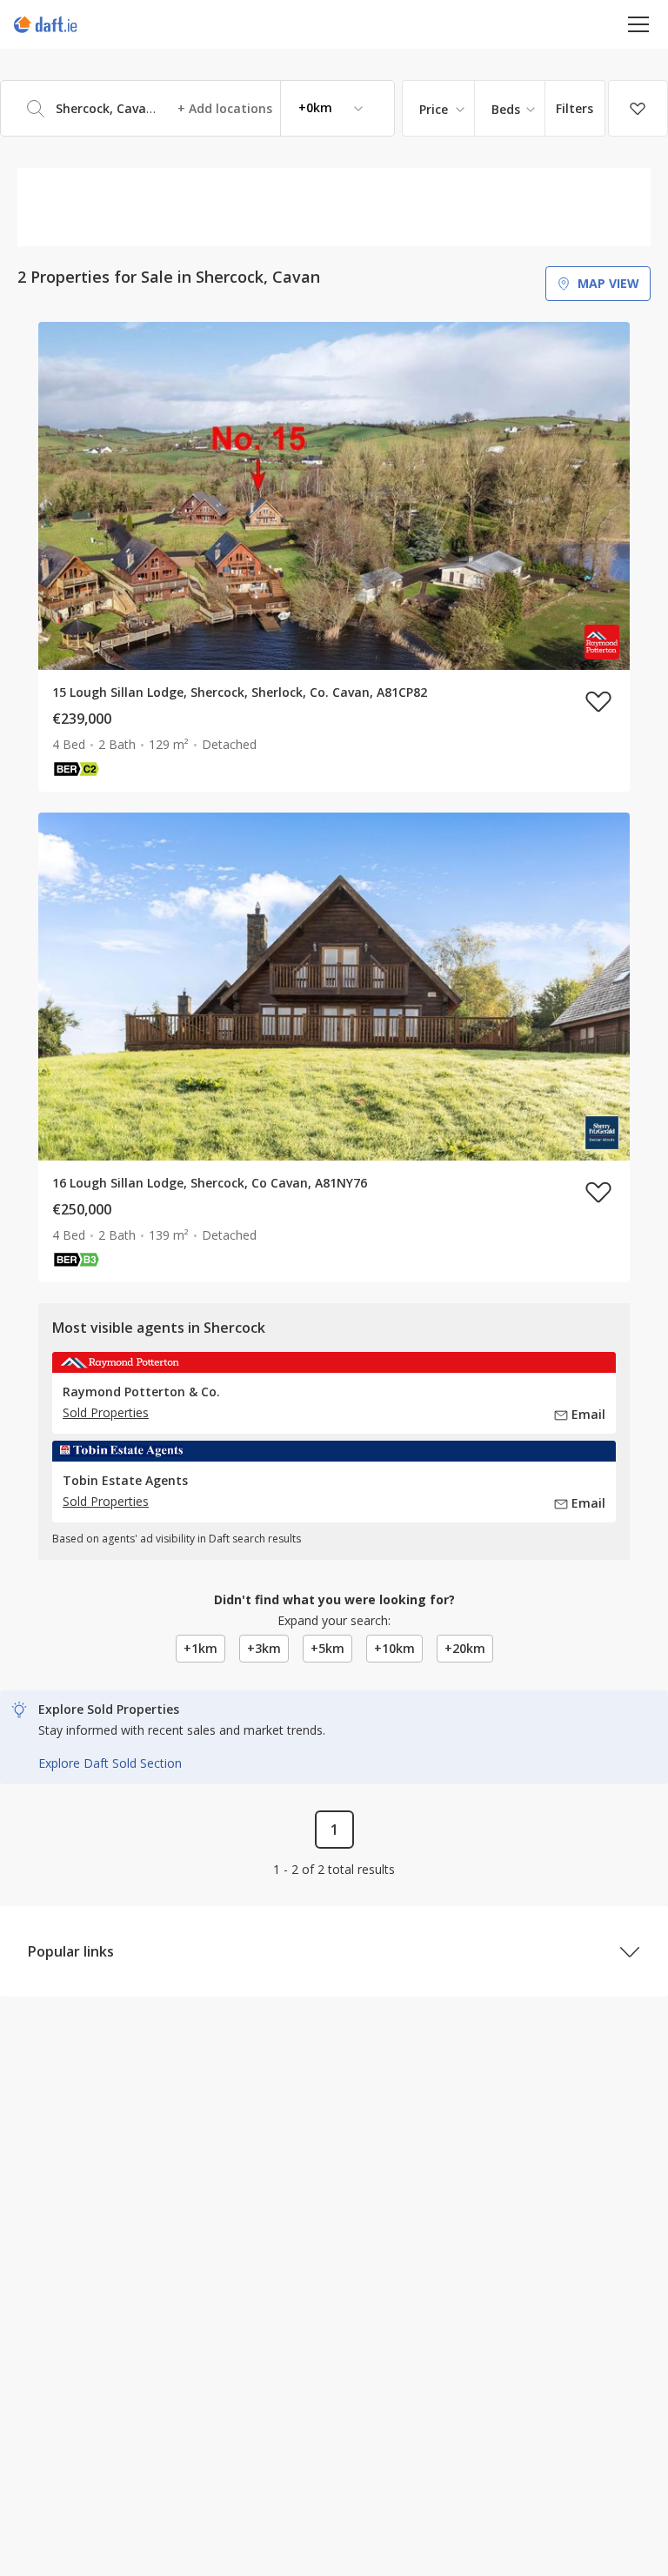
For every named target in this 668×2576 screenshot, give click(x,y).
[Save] (638, 109)
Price (434, 109)
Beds (506, 109)
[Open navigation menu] (639, 24)
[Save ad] (598, 701)
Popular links (71, 1951)
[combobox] (197, 108)
